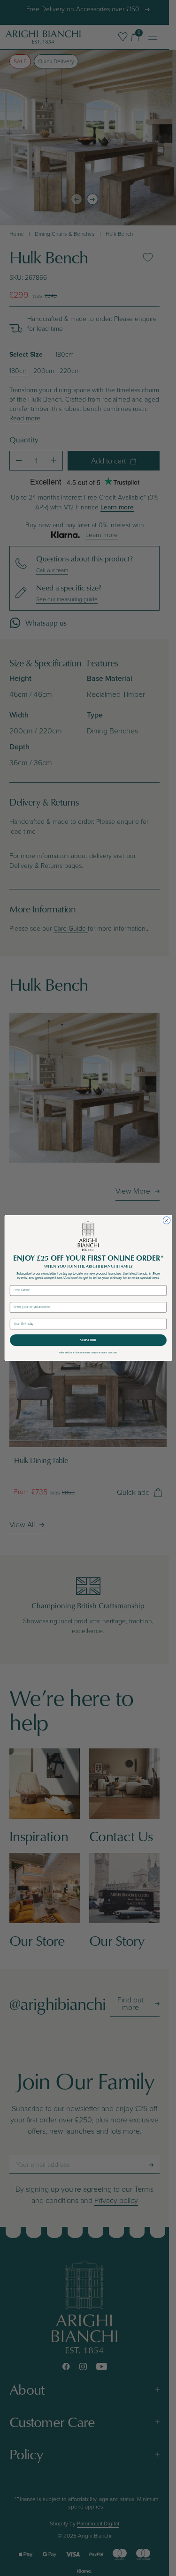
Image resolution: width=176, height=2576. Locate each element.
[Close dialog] (167, 1221)
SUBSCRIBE (88, 1340)
